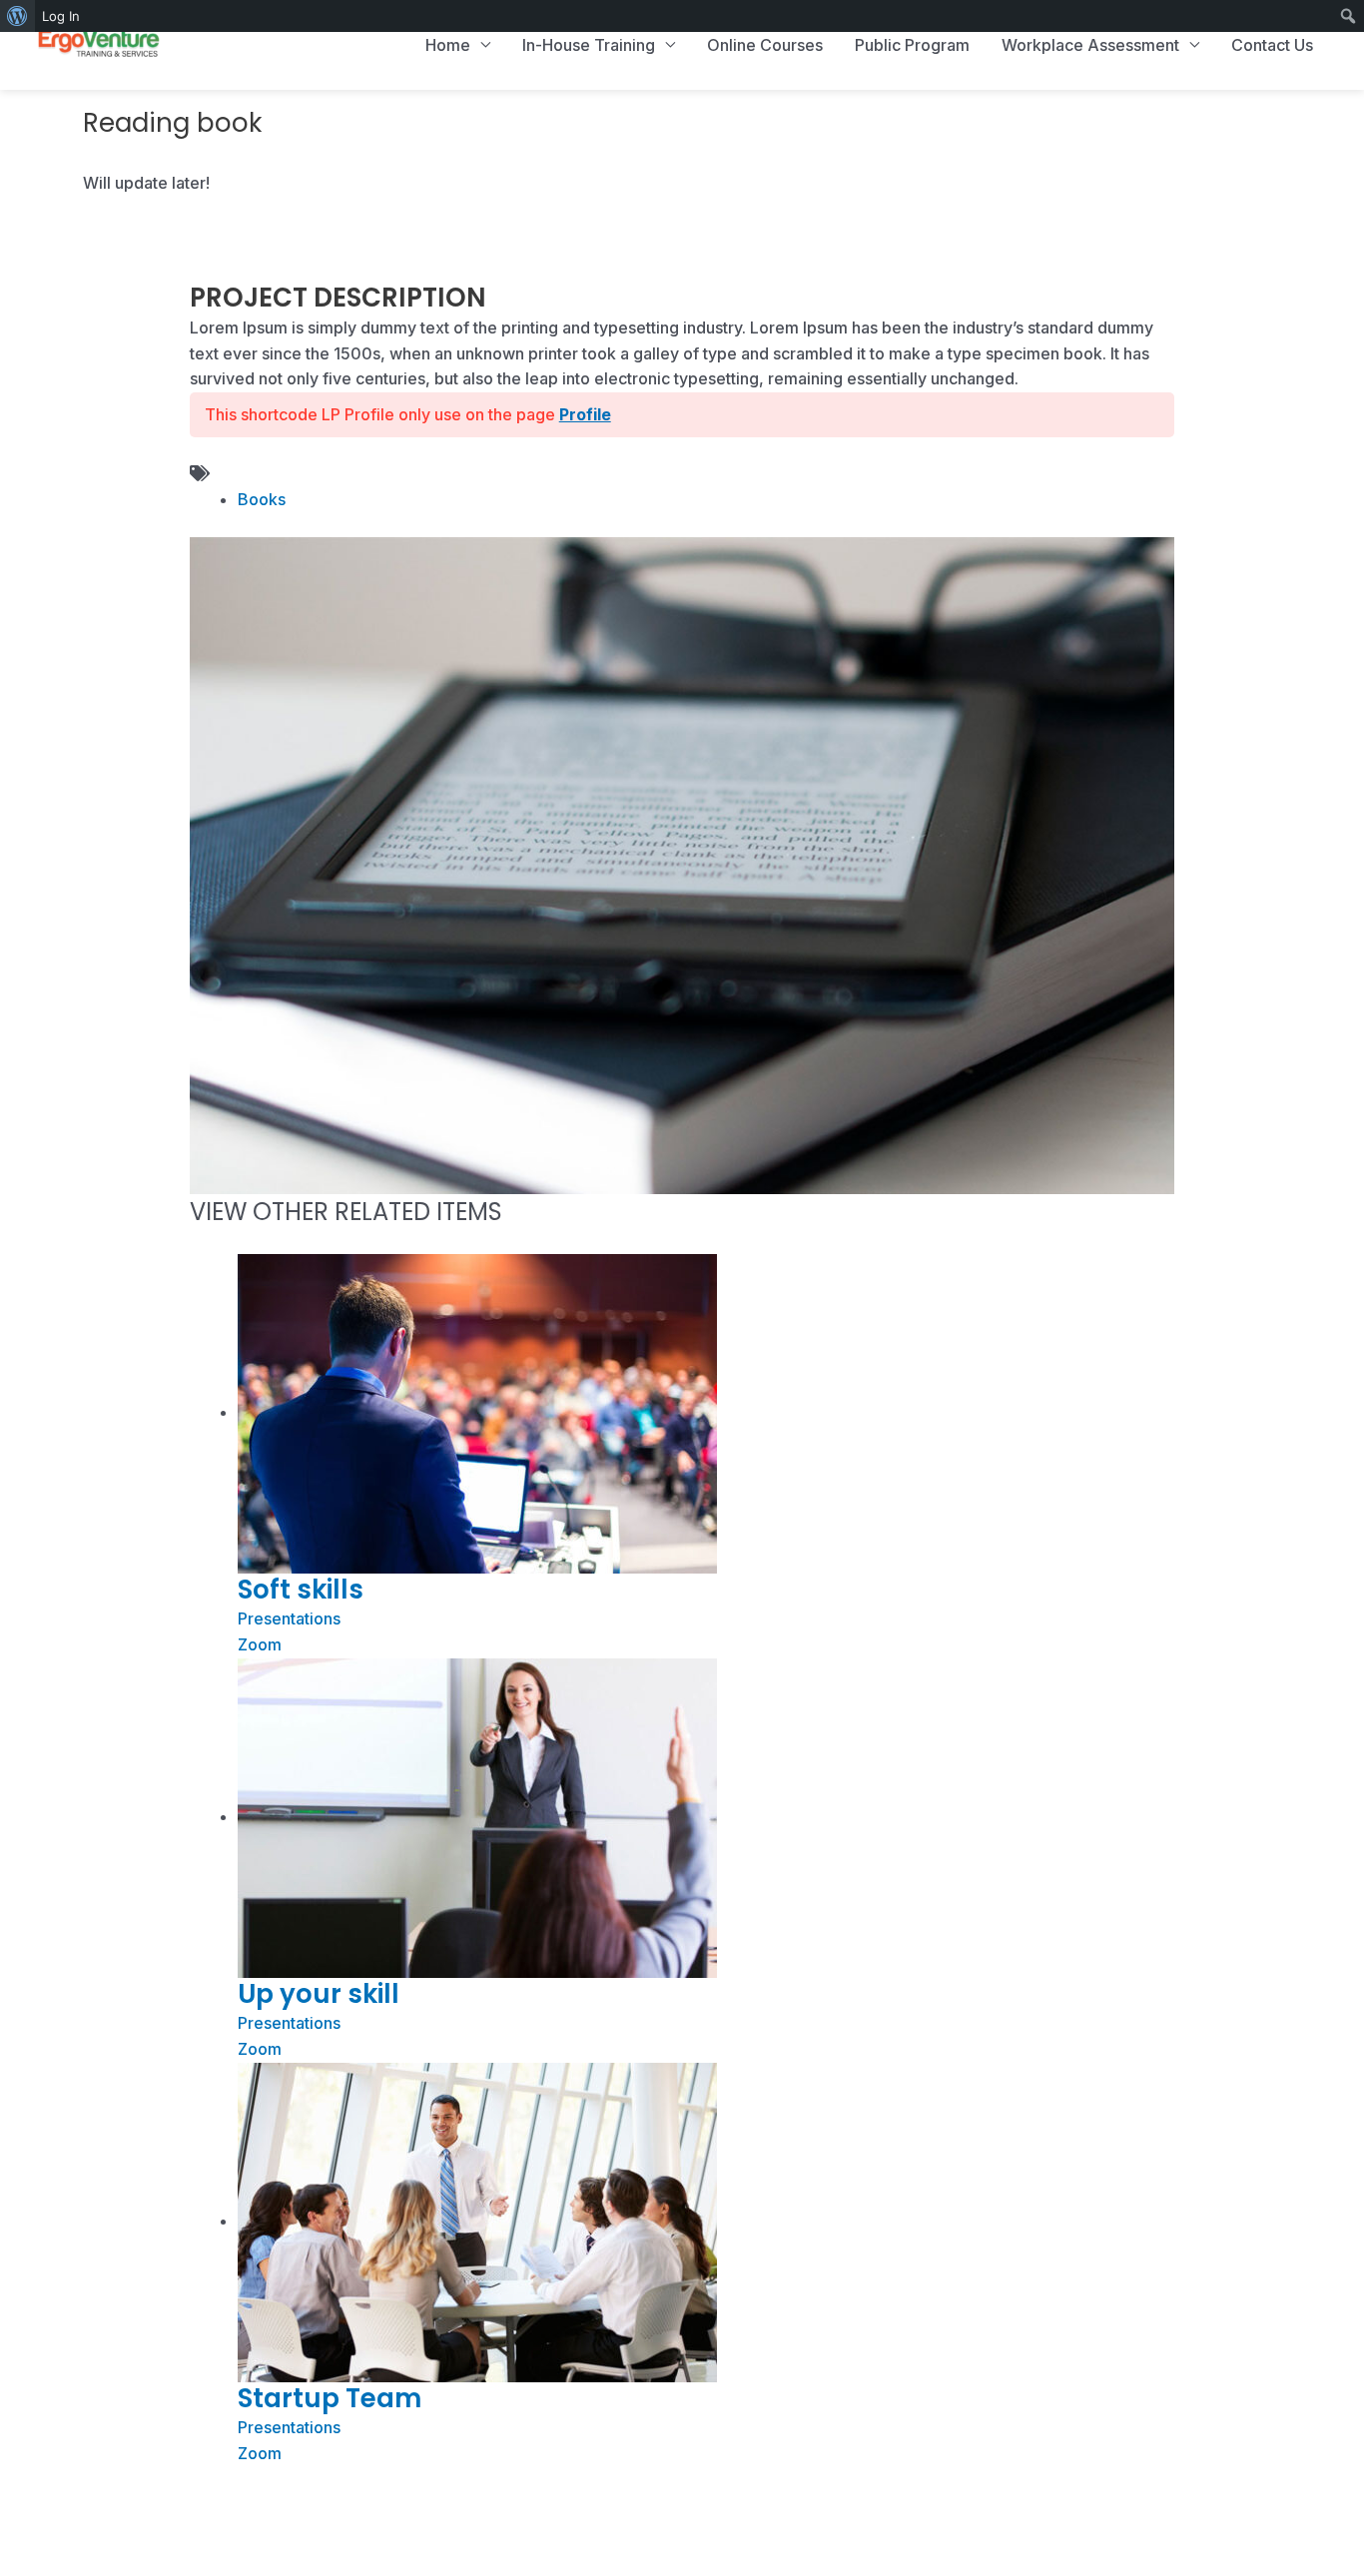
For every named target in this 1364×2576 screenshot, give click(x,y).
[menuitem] (17, 16)
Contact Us (1272, 45)
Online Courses (765, 45)
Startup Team (330, 2398)
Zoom (260, 1644)
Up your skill (319, 1994)
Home (448, 45)
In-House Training (589, 45)
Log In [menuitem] (61, 16)
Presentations (289, 1618)
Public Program (912, 45)
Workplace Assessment (1090, 45)
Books (262, 499)
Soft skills (301, 1590)
